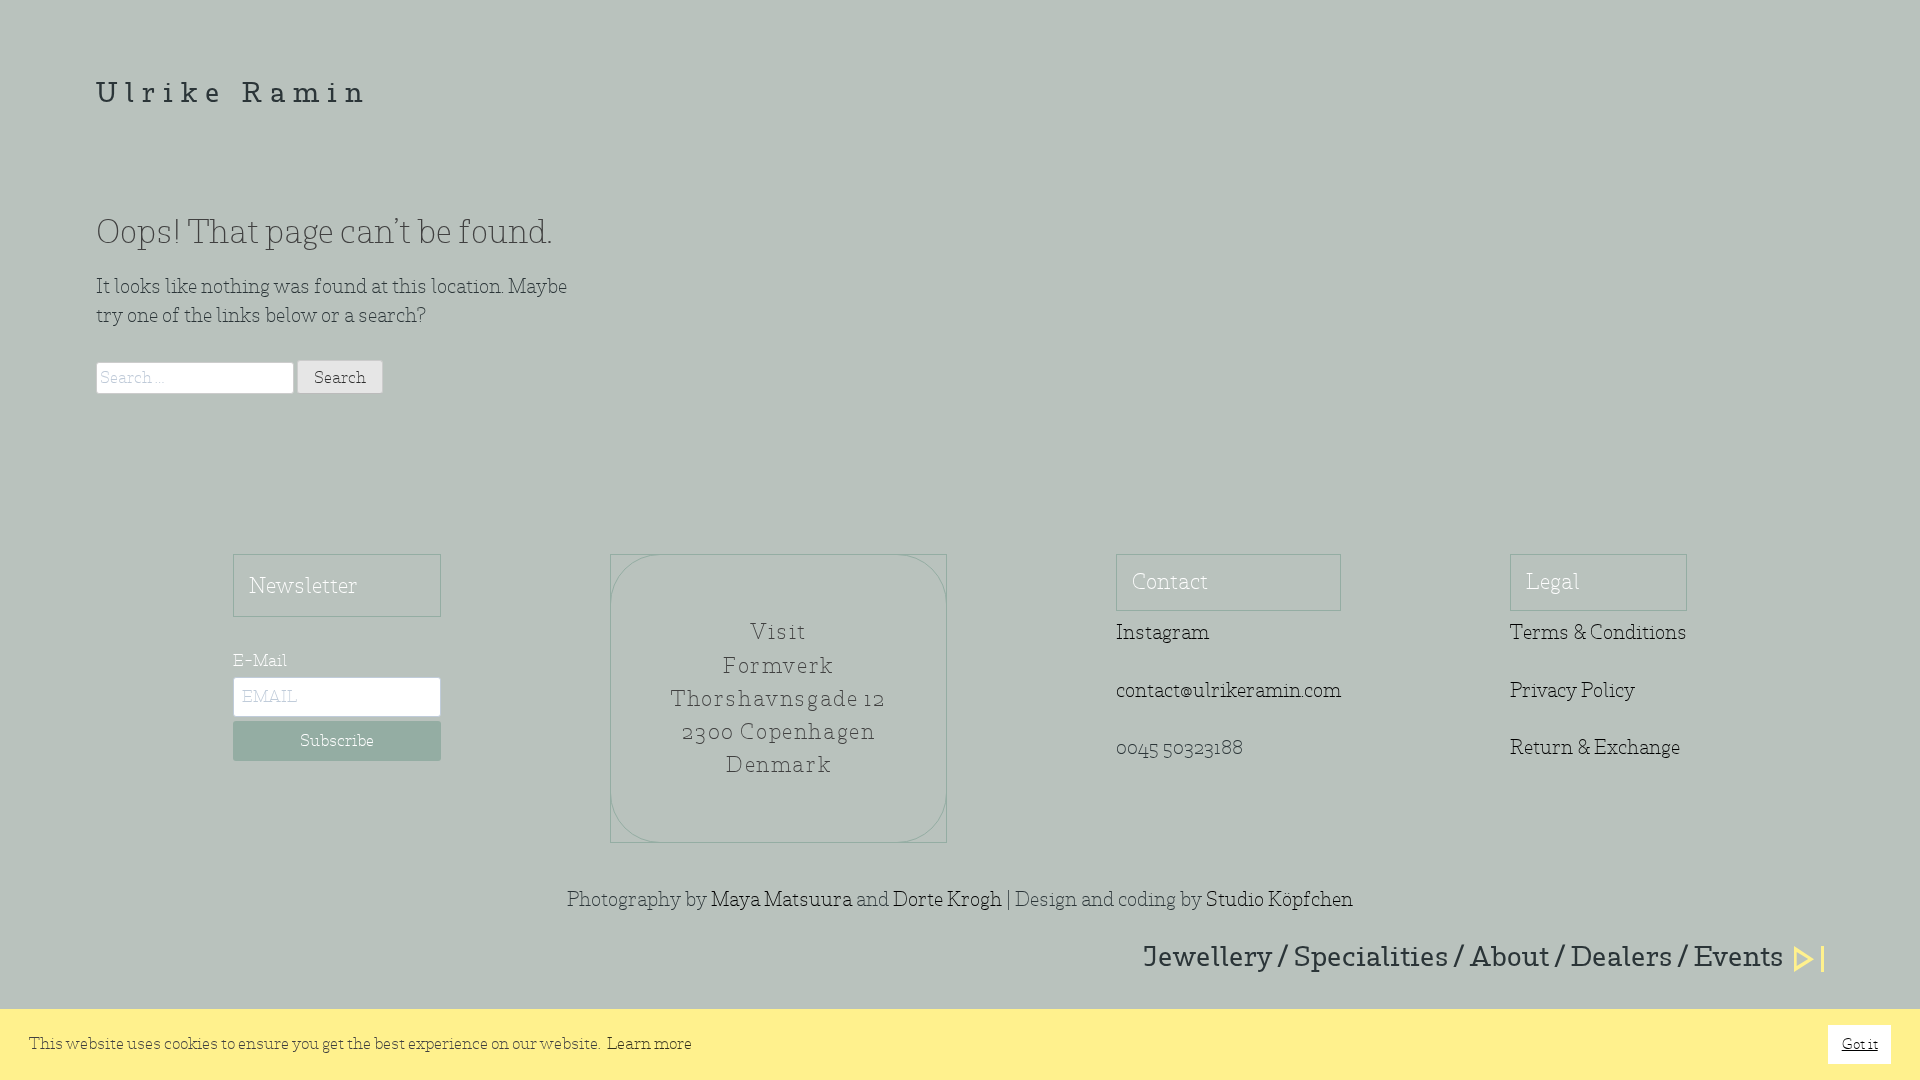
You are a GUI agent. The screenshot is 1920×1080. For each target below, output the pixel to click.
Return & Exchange (1595, 747)
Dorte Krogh (947, 899)
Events (1738, 959)
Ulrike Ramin (233, 95)
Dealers (1621, 959)
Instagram (1162, 632)
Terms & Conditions (1598, 632)
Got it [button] (1860, 1043)
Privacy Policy (1572, 690)
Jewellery (1207, 959)
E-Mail (260, 660)
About (1509, 959)
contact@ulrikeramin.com (1228, 690)
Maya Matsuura (781, 899)
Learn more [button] (649, 1043)
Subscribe (337, 740)
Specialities (1371, 959)
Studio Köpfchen (1279, 899)
